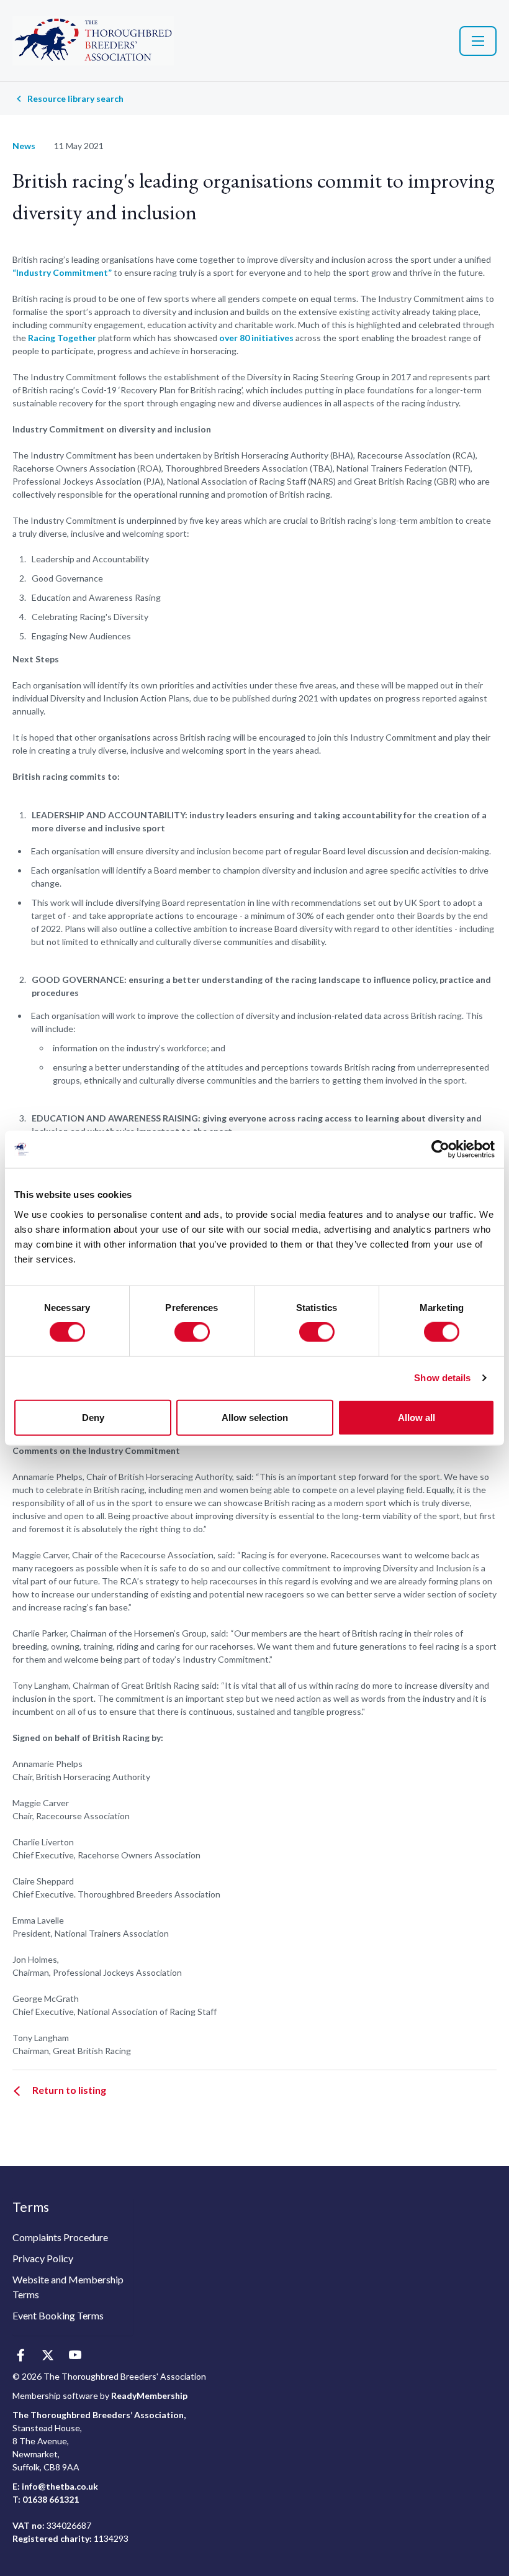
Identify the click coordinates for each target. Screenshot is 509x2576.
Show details (442, 1378)
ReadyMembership (149, 2396)
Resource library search (75, 98)
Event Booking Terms (58, 2315)
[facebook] (20, 2356)
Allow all (417, 1417)
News (24, 146)
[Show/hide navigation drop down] (478, 41)
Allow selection (255, 1417)
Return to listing (69, 2090)
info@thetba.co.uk (60, 2486)
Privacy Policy (43, 2258)
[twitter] (47, 2356)
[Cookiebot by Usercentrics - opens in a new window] (440, 1149)
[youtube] (75, 2356)
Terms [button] (31, 2207)
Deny (93, 1417)
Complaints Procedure (60, 2237)
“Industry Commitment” (62, 272)
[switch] (192, 1332)
